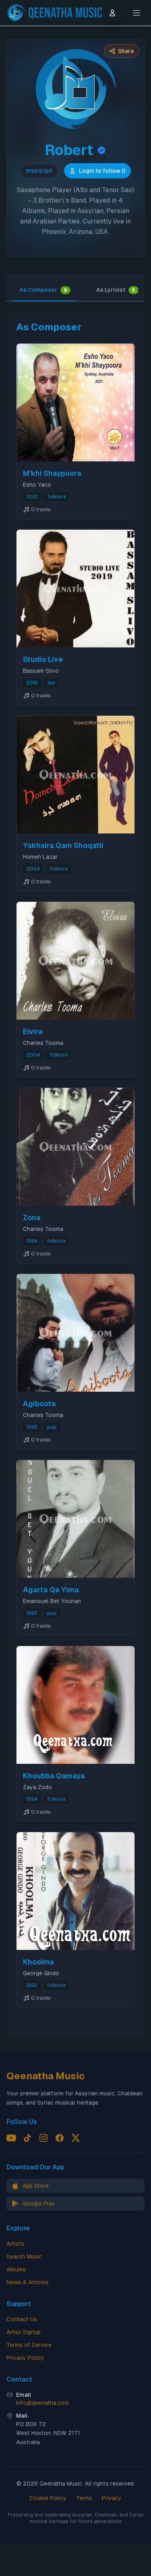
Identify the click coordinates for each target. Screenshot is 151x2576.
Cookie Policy (48, 2498)
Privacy (112, 2498)
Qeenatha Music (46, 2076)
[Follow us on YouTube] (11, 2138)
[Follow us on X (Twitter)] (76, 2138)
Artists (16, 2244)
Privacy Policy (25, 2358)
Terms (84, 2498)
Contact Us (22, 2319)
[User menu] (112, 13)
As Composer (43, 290)
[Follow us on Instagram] (43, 2138)
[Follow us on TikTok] (27, 2138)
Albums (16, 2269)
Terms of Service (29, 2345)
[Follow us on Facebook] (60, 2138)
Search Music (24, 2257)
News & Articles (28, 2282)
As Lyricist (116, 290)
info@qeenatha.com (42, 2403)
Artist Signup (24, 2332)
